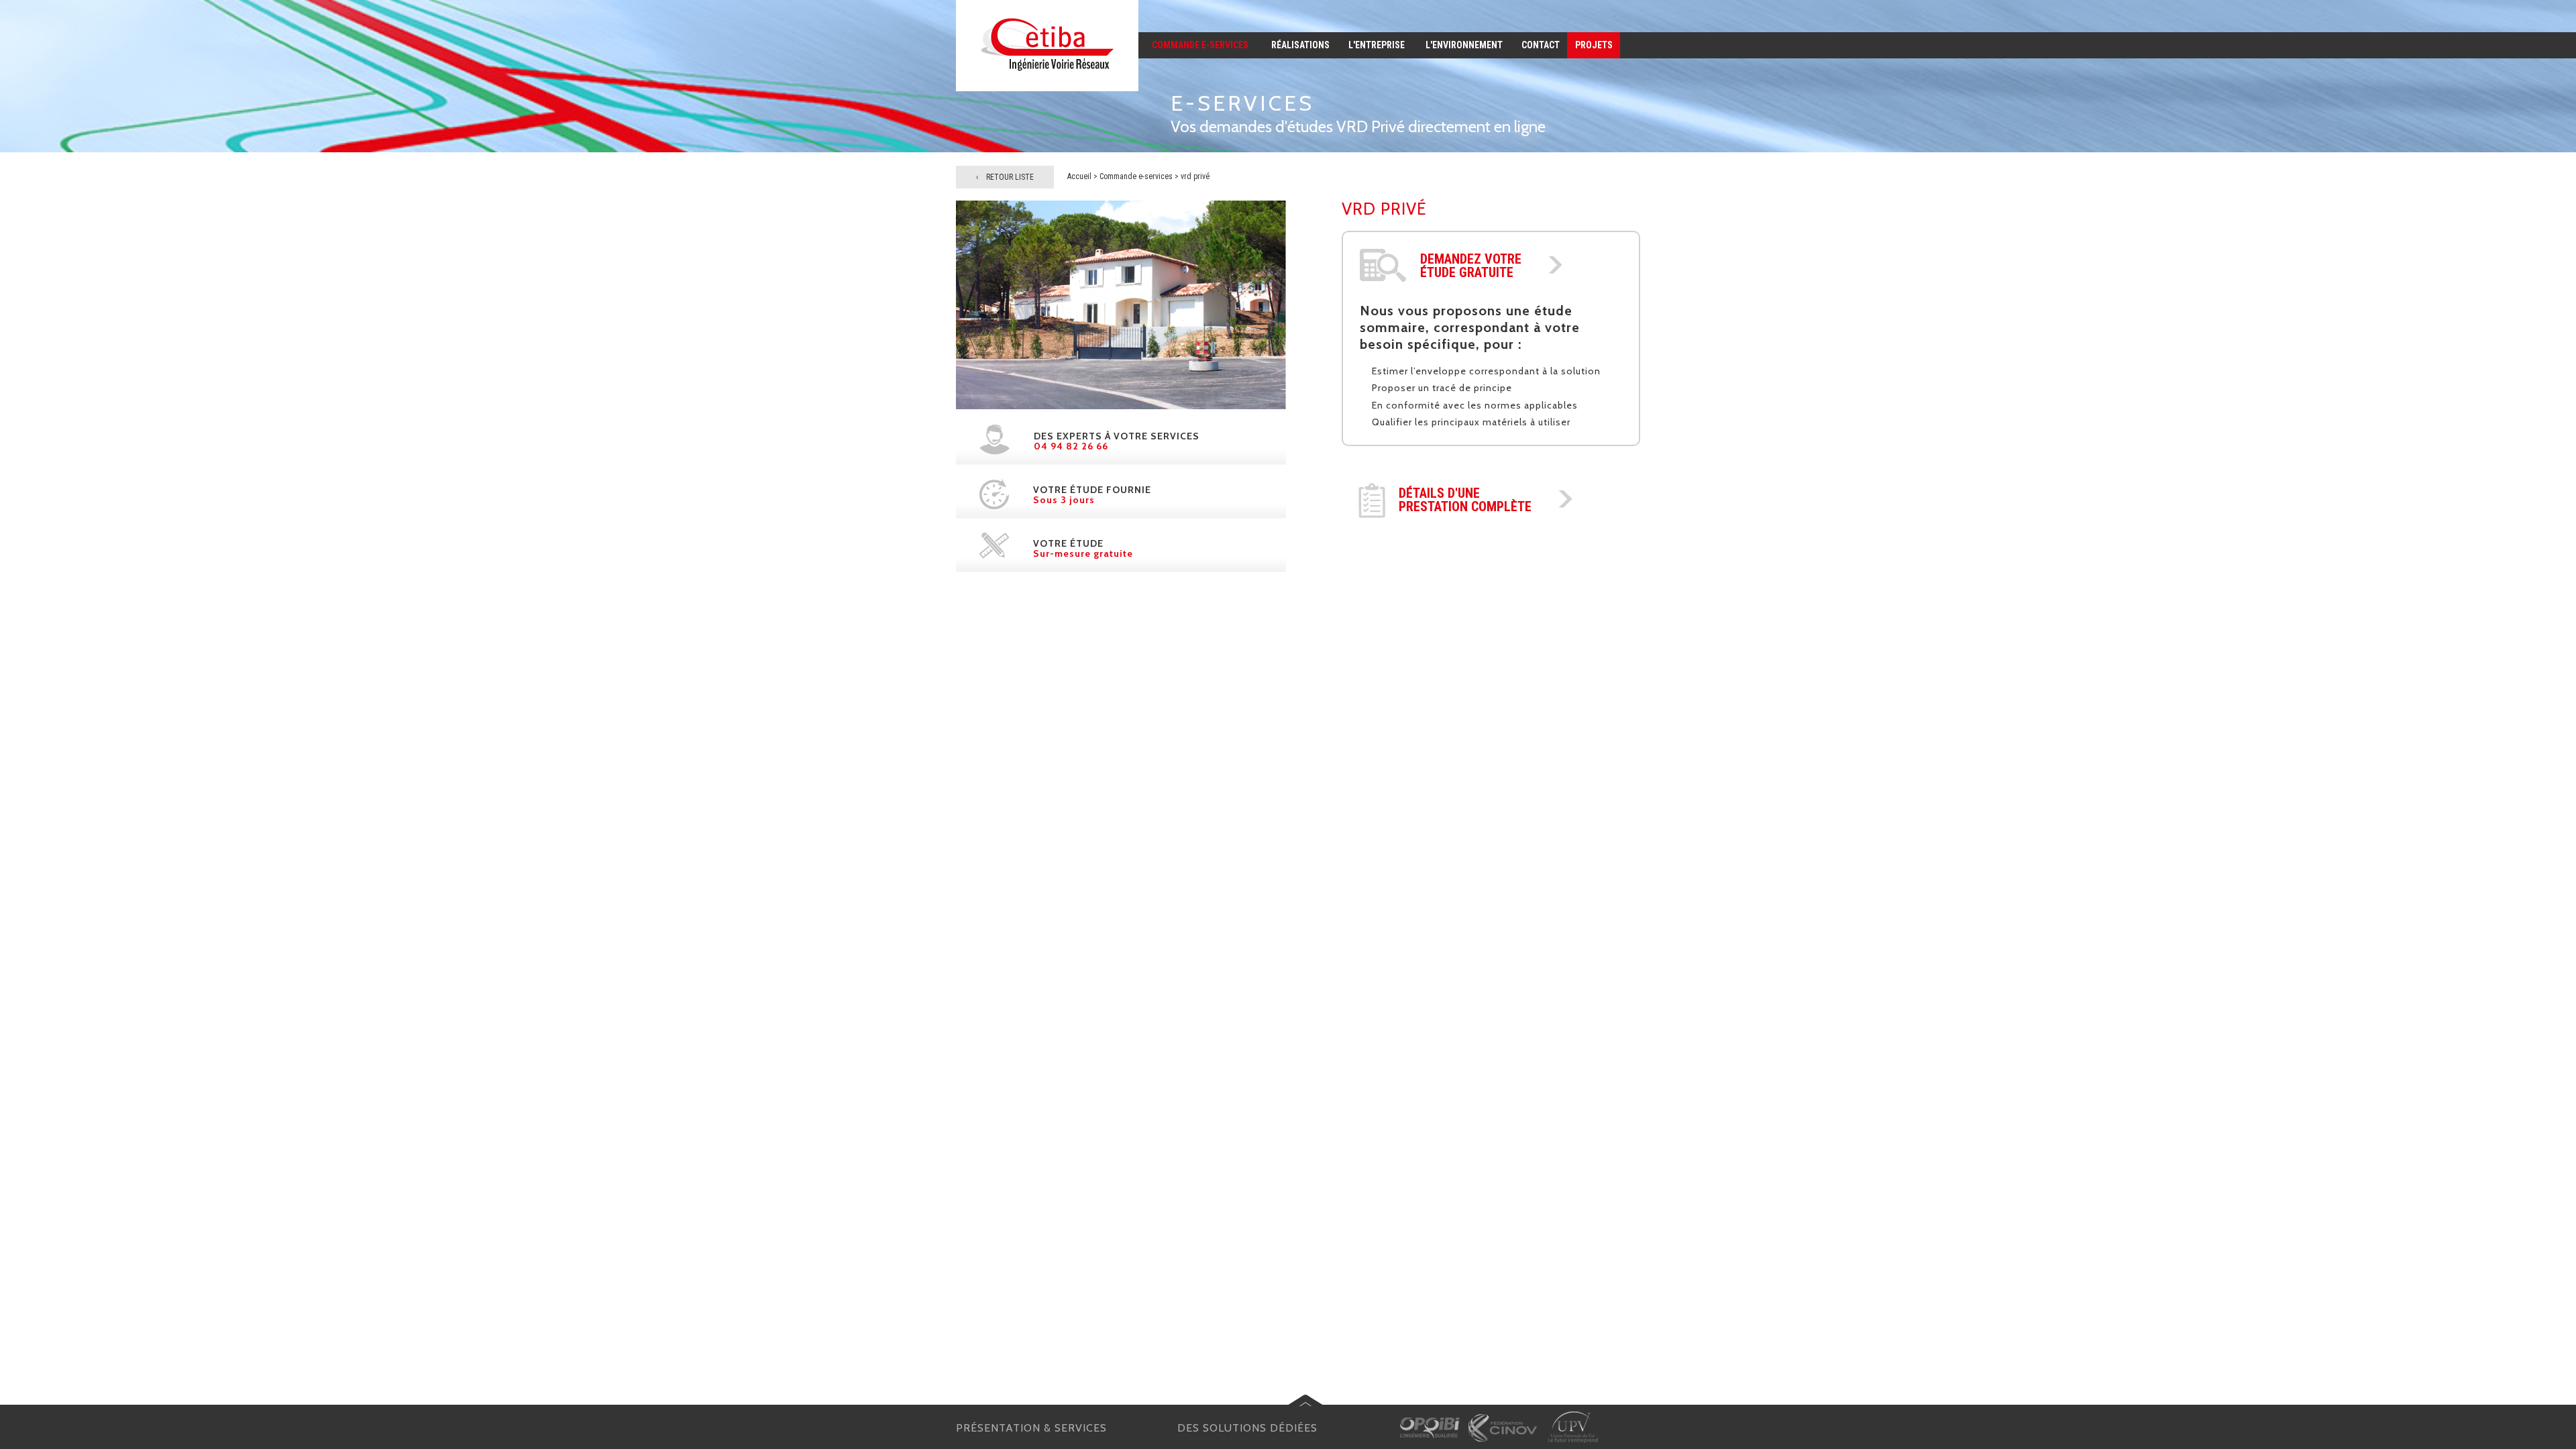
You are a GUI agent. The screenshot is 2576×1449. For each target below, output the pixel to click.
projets (1594, 45)
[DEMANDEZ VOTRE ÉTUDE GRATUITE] (1555, 270)
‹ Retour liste (1005, 177)
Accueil (1079, 176)
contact (1541, 45)
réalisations (1300, 45)
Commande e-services (1136, 176)
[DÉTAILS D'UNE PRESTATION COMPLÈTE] (1565, 504)
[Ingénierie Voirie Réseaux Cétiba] (1047, 88)
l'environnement (1464, 45)
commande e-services (1200, 45)
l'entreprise (1377, 45)
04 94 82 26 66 (1071, 446)
